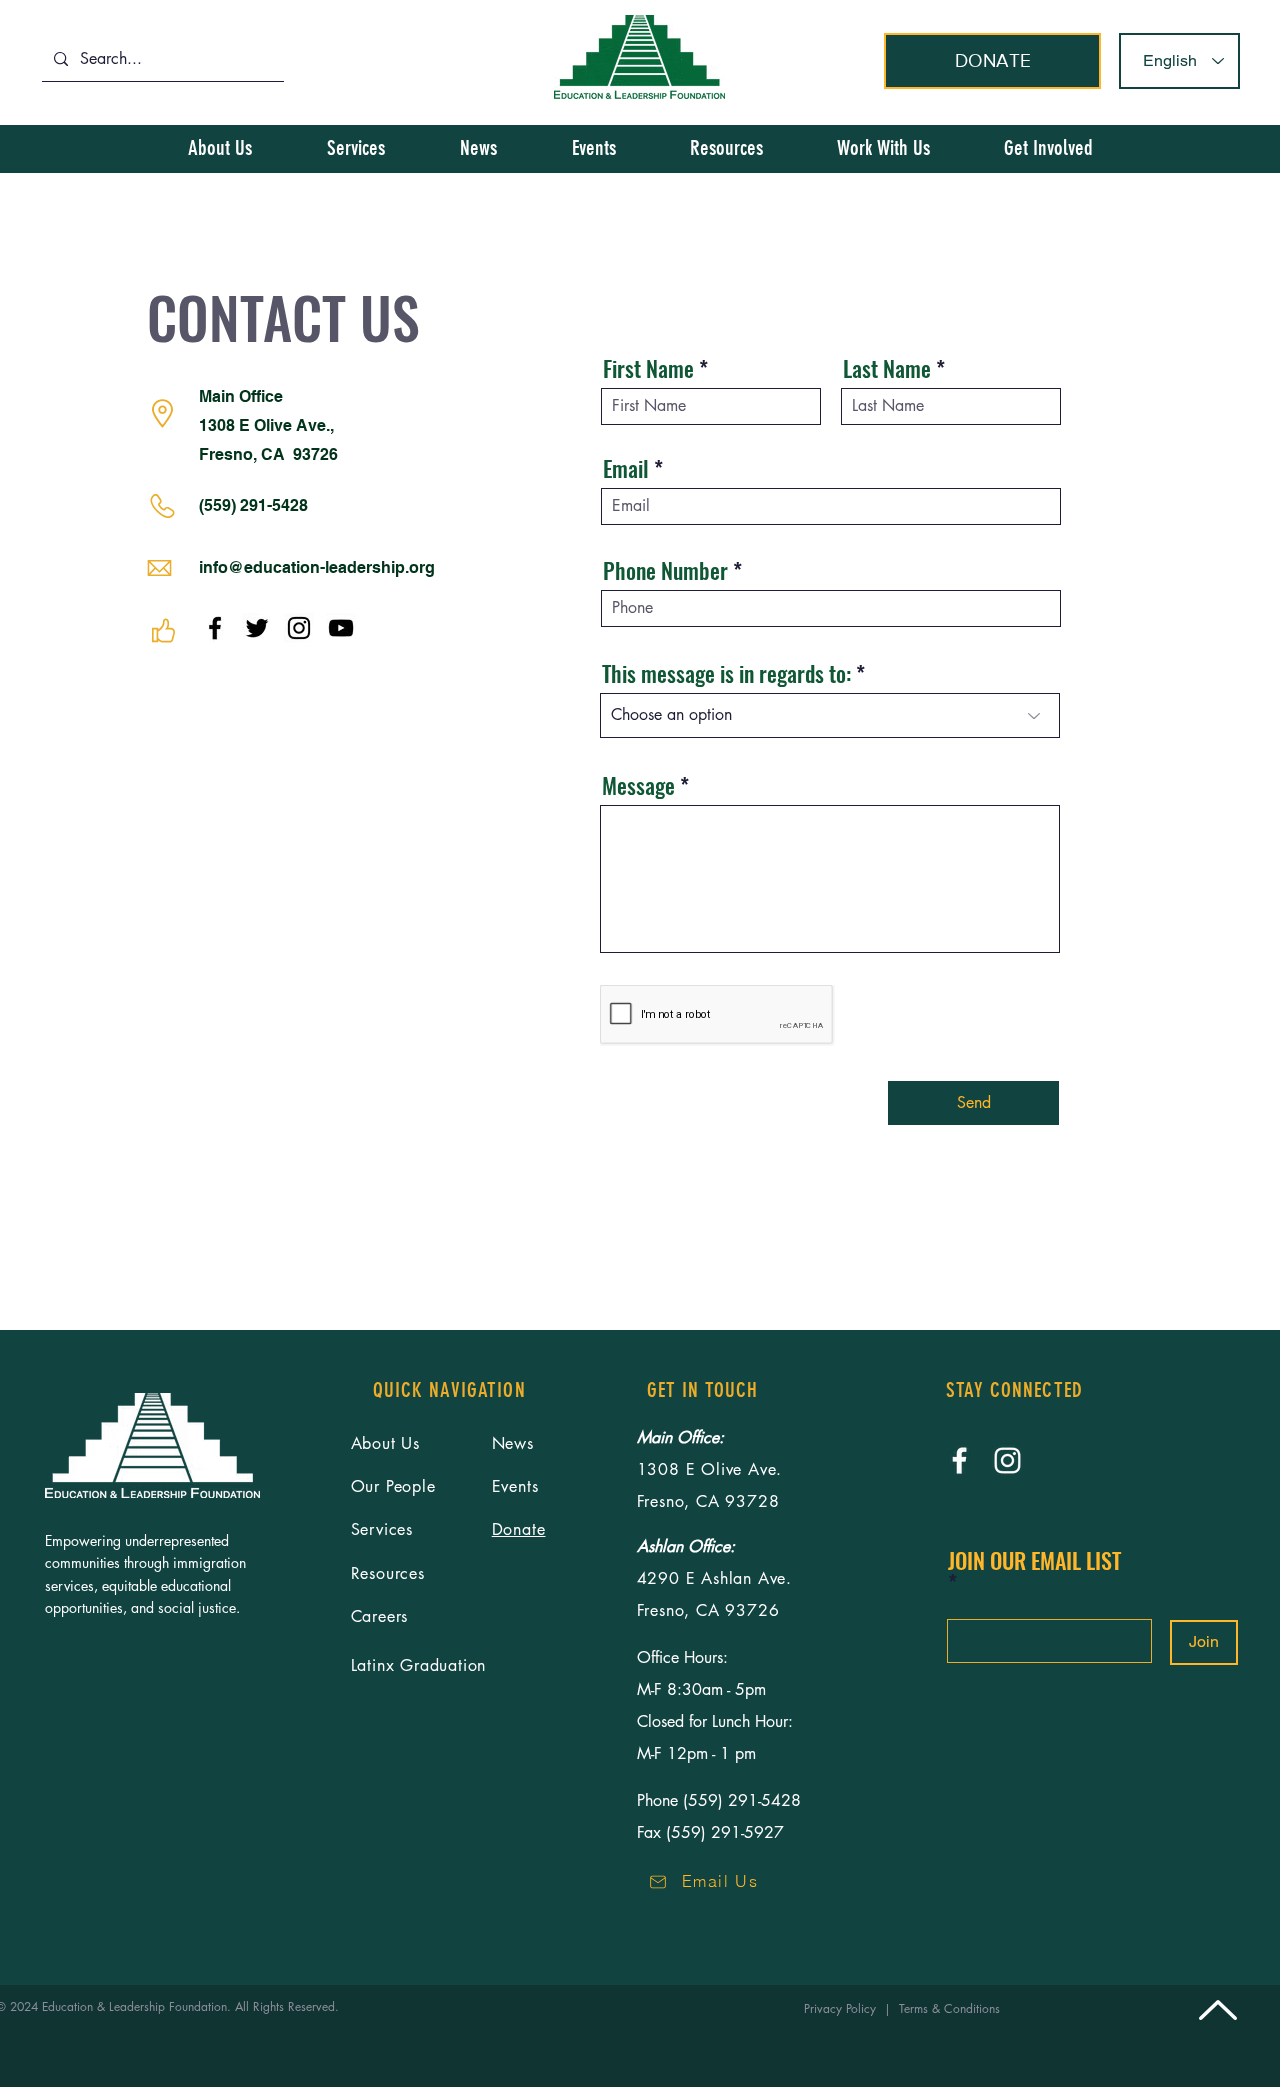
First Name (648, 368)
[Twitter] (257, 628)
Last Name (887, 368)
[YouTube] (341, 628)
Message (638, 785)
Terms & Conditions (953, 2008)
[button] (1048, 148)
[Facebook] (215, 628)
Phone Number (665, 570)
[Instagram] (299, 628)
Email (626, 468)
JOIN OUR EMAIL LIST (1034, 1562)
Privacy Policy (844, 2008)
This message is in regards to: (726, 673)
